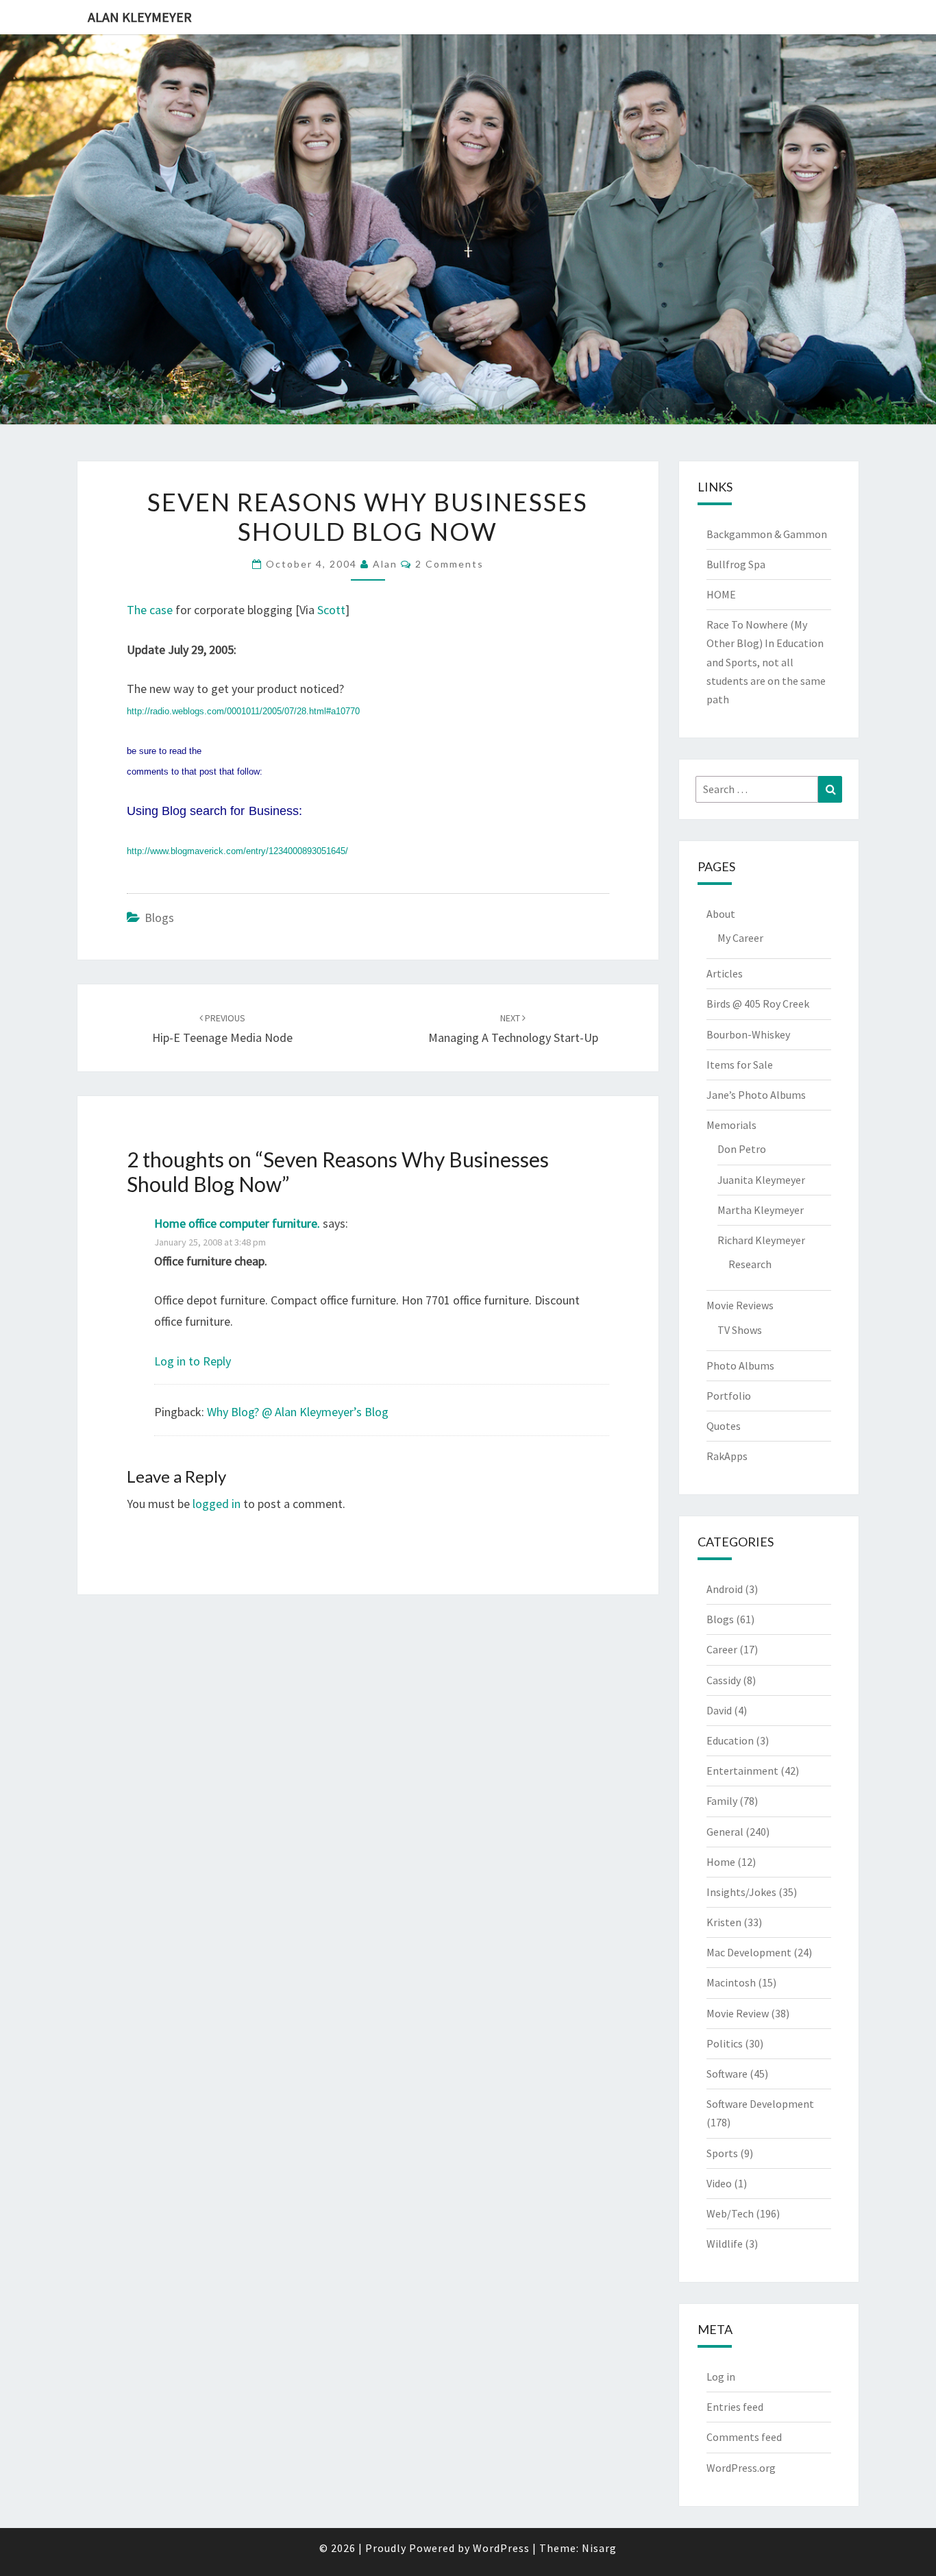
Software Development (760, 2104)
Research (750, 1264)
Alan (385, 564)
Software (727, 2074)
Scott (331, 610)
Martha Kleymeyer (761, 1210)
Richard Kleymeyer (761, 1240)
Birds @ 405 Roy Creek (758, 1004)
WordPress (501, 2548)
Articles (725, 973)
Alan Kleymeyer (140, 17)
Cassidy (724, 1680)
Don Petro (742, 1149)
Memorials (731, 1125)
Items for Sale (740, 1065)
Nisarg (599, 2548)
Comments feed (744, 2437)
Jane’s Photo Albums (756, 1095)
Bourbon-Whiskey (748, 1034)
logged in (217, 1504)
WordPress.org (741, 2468)
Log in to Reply (193, 1361)
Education (730, 1740)
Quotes (724, 1426)
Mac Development (749, 1952)
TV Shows (740, 1330)
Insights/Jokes (741, 1892)
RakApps (727, 1456)
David (719, 1710)
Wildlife (725, 2244)
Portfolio (729, 1396)
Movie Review (738, 2013)
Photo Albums (740, 1365)
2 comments (449, 564)
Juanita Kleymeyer (761, 1180)
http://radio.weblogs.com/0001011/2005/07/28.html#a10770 (243, 711)
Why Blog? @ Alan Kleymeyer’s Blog (298, 1412)
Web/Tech (730, 2213)
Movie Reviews (740, 1305)
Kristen (724, 1922)
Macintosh (731, 1982)
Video (719, 2183)
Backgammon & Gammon (767, 534)
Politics (725, 2043)
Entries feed (735, 2407)
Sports (722, 2153)
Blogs (159, 918)
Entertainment (742, 1771)
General (725, 1832)
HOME (721, 594)
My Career (740, 938)
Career (722, 1649)
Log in (721, 2377)
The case (150, 610)
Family (722, 1801)
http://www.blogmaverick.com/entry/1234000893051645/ (237, 851)
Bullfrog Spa (736, 564)
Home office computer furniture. (237, 1223)
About (721, 914)
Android (725, 1589)
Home (721, 1862)
